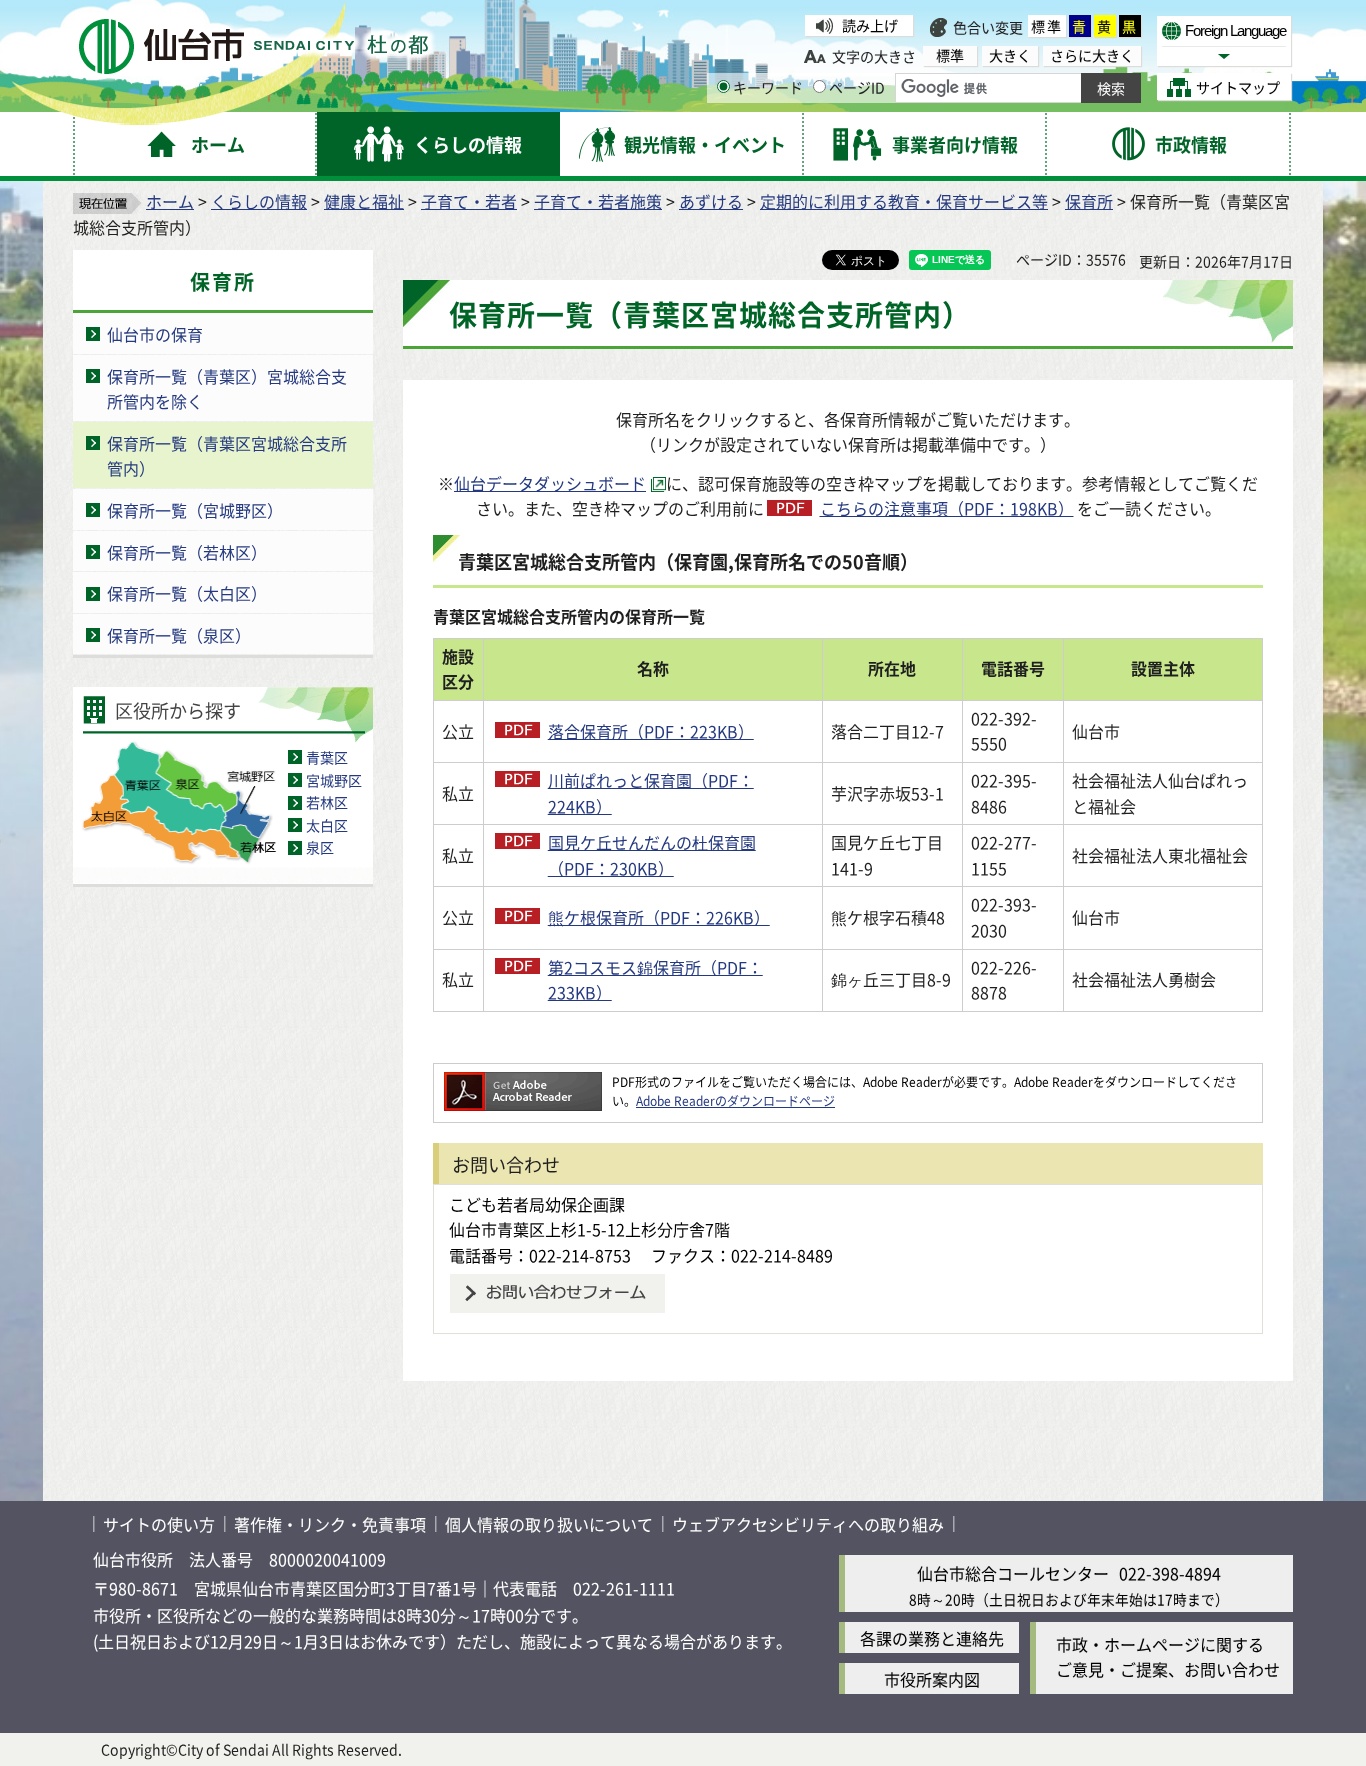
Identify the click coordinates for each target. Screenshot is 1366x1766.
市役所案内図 (932, 1679)
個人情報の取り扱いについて (549, 1524)
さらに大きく (1092, 55)
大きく (1010, 55)
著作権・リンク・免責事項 (330, 1524)
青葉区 (327, 757)
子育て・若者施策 (598, 201)
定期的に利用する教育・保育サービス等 (904, 201)
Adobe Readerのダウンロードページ (735, 1100)
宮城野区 (334, 780)
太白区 (327, 825)
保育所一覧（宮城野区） (195, 510)
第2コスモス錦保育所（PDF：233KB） (655, 980)
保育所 (1089, 201)
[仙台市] (253, 46)
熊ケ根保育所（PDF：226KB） (659, 917)
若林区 (327, 802)
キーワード (768, 87)
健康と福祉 (364, 201)
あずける (711, 201)
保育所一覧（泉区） (179, 635)
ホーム (170, 201)
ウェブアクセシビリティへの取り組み (808, 1524)
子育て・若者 (469, 201)
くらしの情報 (259, 201)
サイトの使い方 (159, 1524)
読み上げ (870, 25)
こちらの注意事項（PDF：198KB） (947, 508)
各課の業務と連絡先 (932, 1638)
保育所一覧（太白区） (187, 593)
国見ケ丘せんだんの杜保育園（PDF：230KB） (652, 855)
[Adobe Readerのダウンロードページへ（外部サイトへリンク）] (523, 1081)
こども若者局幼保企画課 (537, 1204)
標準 (1047, 26)
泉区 (320, 847)
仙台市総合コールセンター (1013, 1573)
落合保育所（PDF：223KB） (651, 731)
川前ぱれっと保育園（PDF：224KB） (651, 793)
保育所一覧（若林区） (187, 552)
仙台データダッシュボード (550, 483)
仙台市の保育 (155, 334)
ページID (857, 87)
